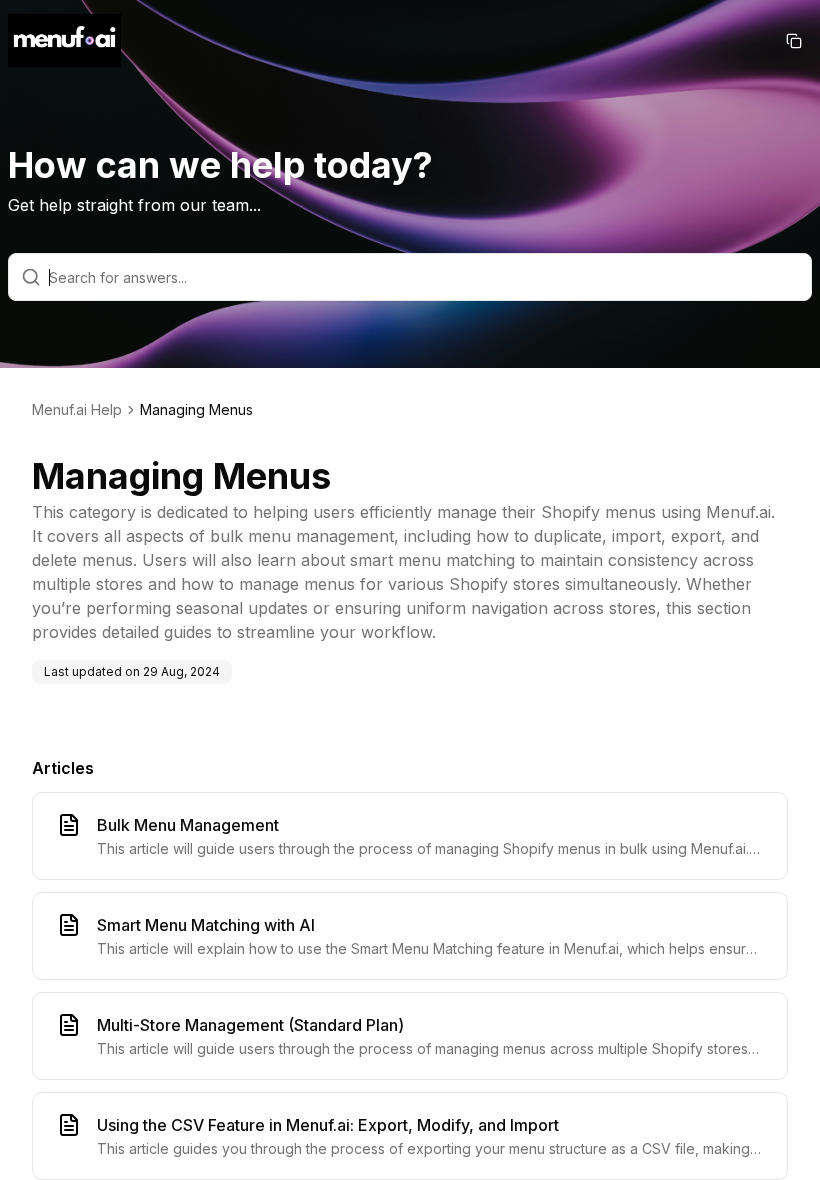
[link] (196, 410)
